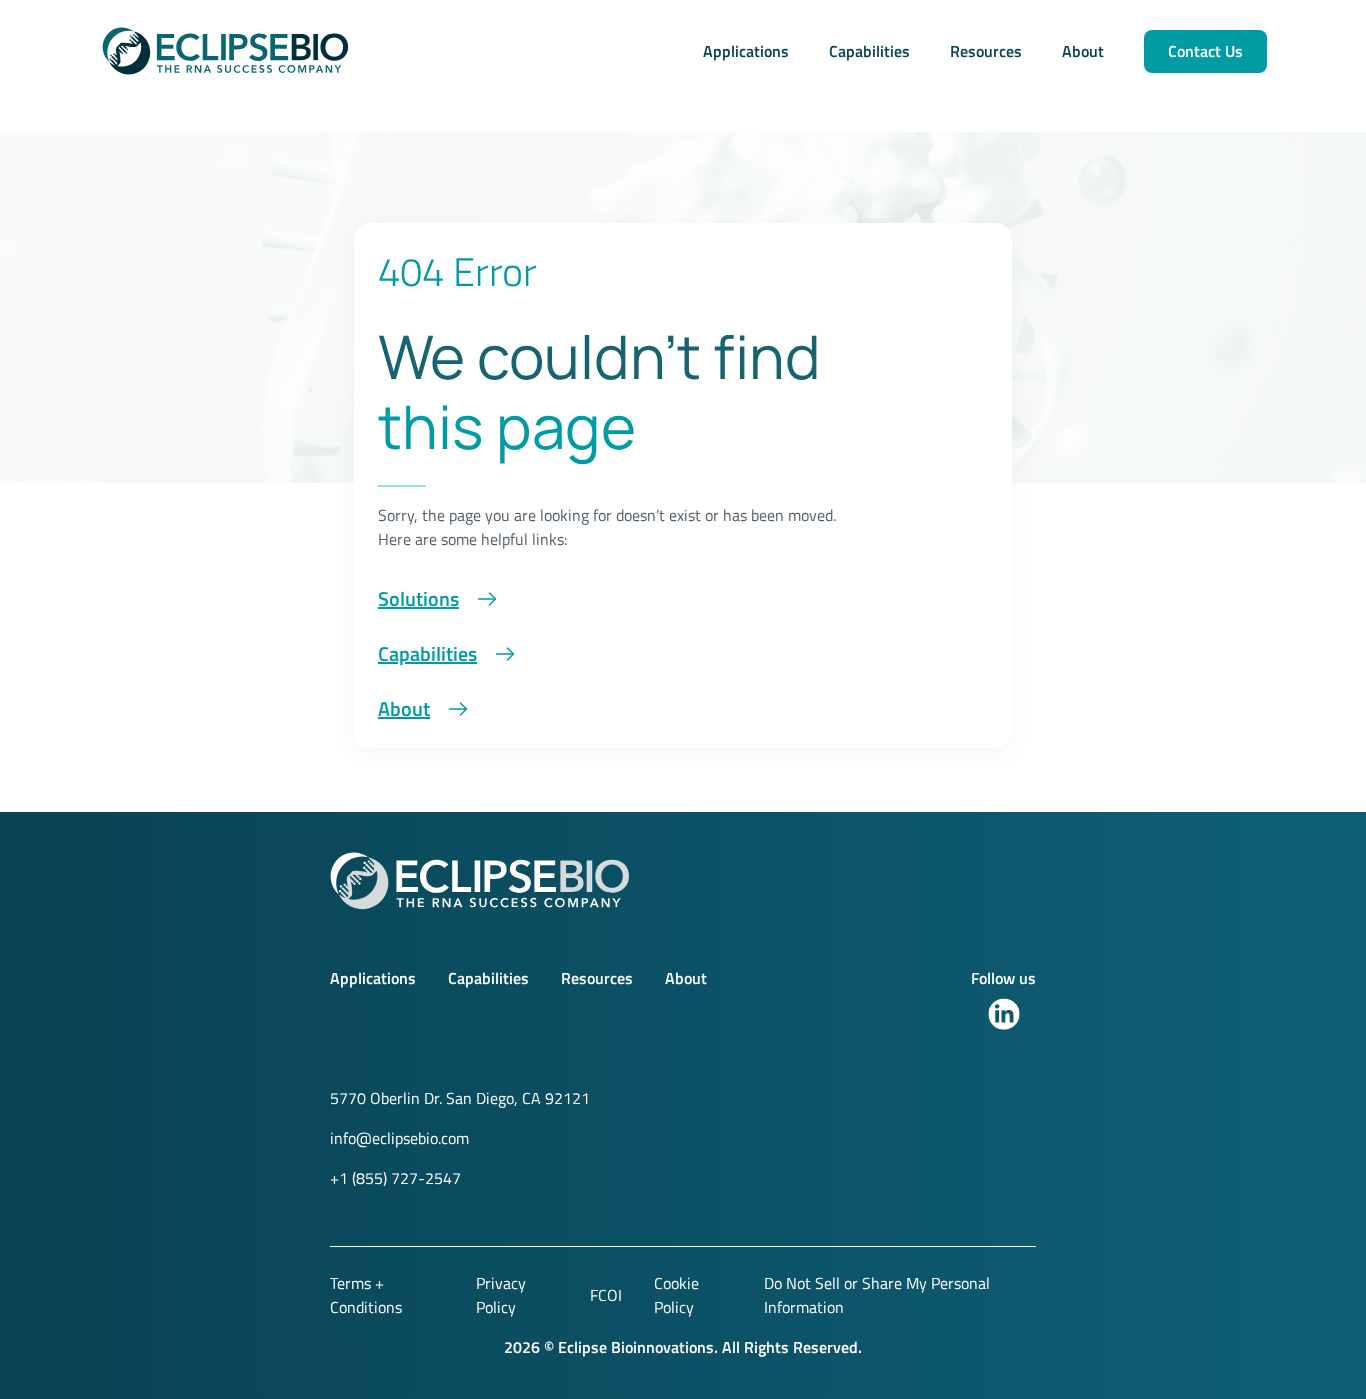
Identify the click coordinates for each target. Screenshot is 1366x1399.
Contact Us (1205, 51)
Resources (986, 51)
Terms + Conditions (366, 1295)
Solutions (418, 598)
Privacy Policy (501, 1295)
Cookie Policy (676, 1295)
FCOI (606, 1295)
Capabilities (869, 51)
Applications (746, 51)
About (1083, 51)
